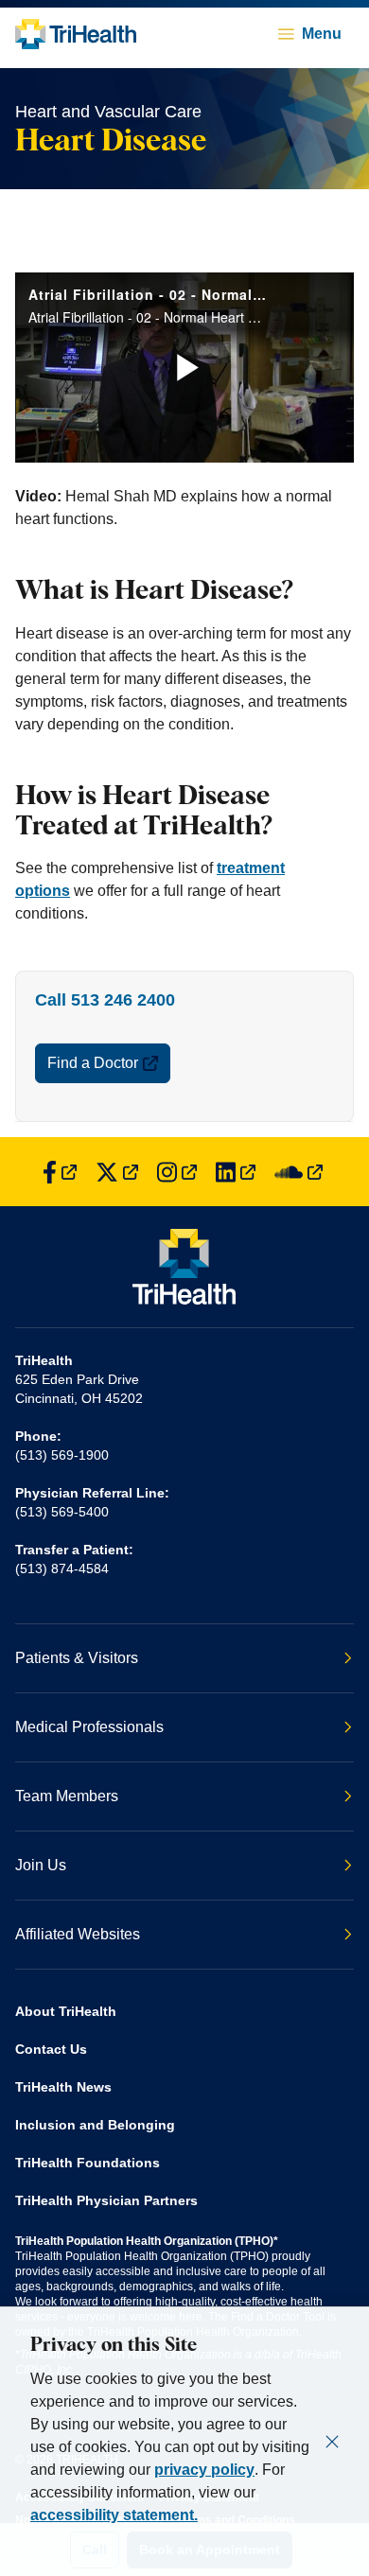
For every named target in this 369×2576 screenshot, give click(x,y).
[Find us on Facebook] (60, 1172)
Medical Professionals (89, 1727)
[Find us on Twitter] (117, 1172)
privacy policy (204, 2470)
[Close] (332, 2442)
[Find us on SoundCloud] (299, 1172)
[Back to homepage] (76, 34)
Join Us (41, 1865)
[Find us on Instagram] (177, 1172)
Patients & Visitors (77, 1658)
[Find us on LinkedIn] (236, 1172)
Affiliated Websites (78, 1934)
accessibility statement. (114, 2515)
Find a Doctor (93, 1063)
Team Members (67, 1796)
